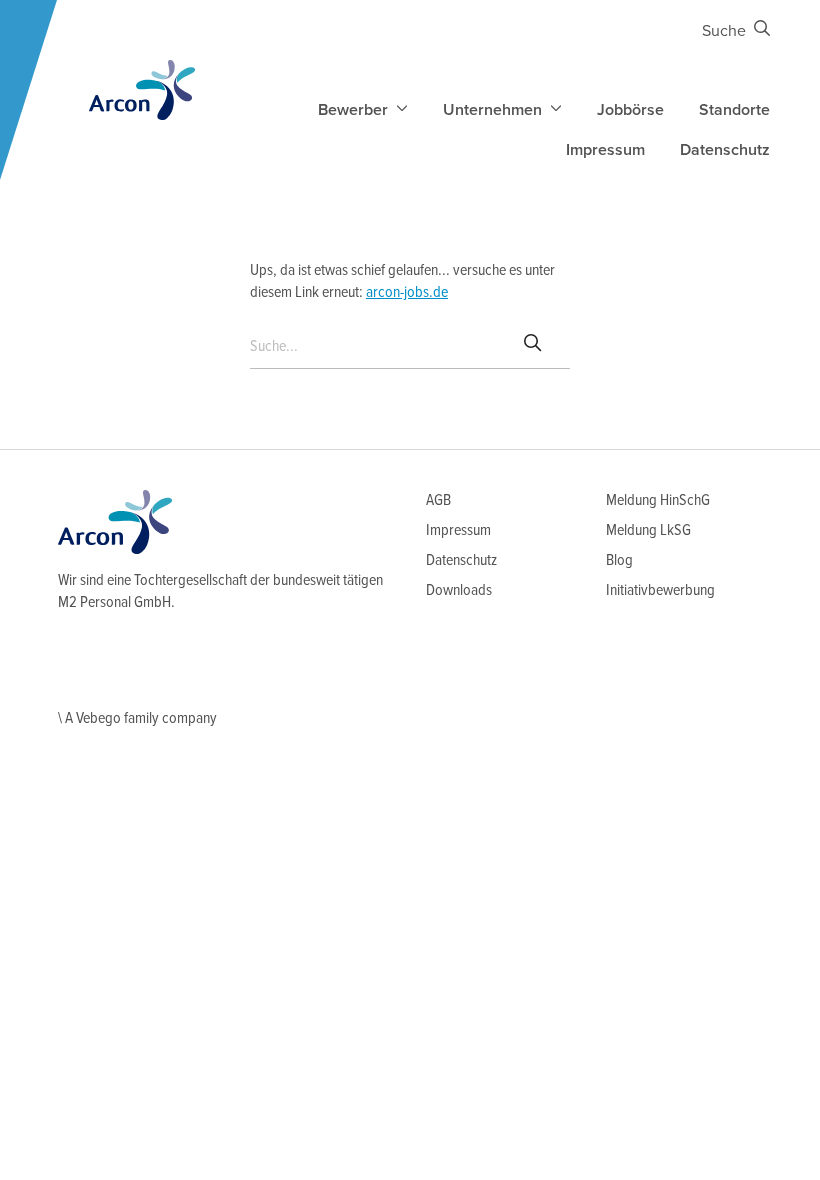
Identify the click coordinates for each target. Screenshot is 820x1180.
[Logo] (142, 90)
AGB (438, 500)
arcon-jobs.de (407, 292)
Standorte (734, 110)
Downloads (459, 590)
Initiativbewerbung (660, 590)
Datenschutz (725, 150)
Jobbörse (630, 110)
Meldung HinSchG (658, 500)
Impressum (605, 150)
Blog (619, 560)
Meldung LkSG (648, 530)
